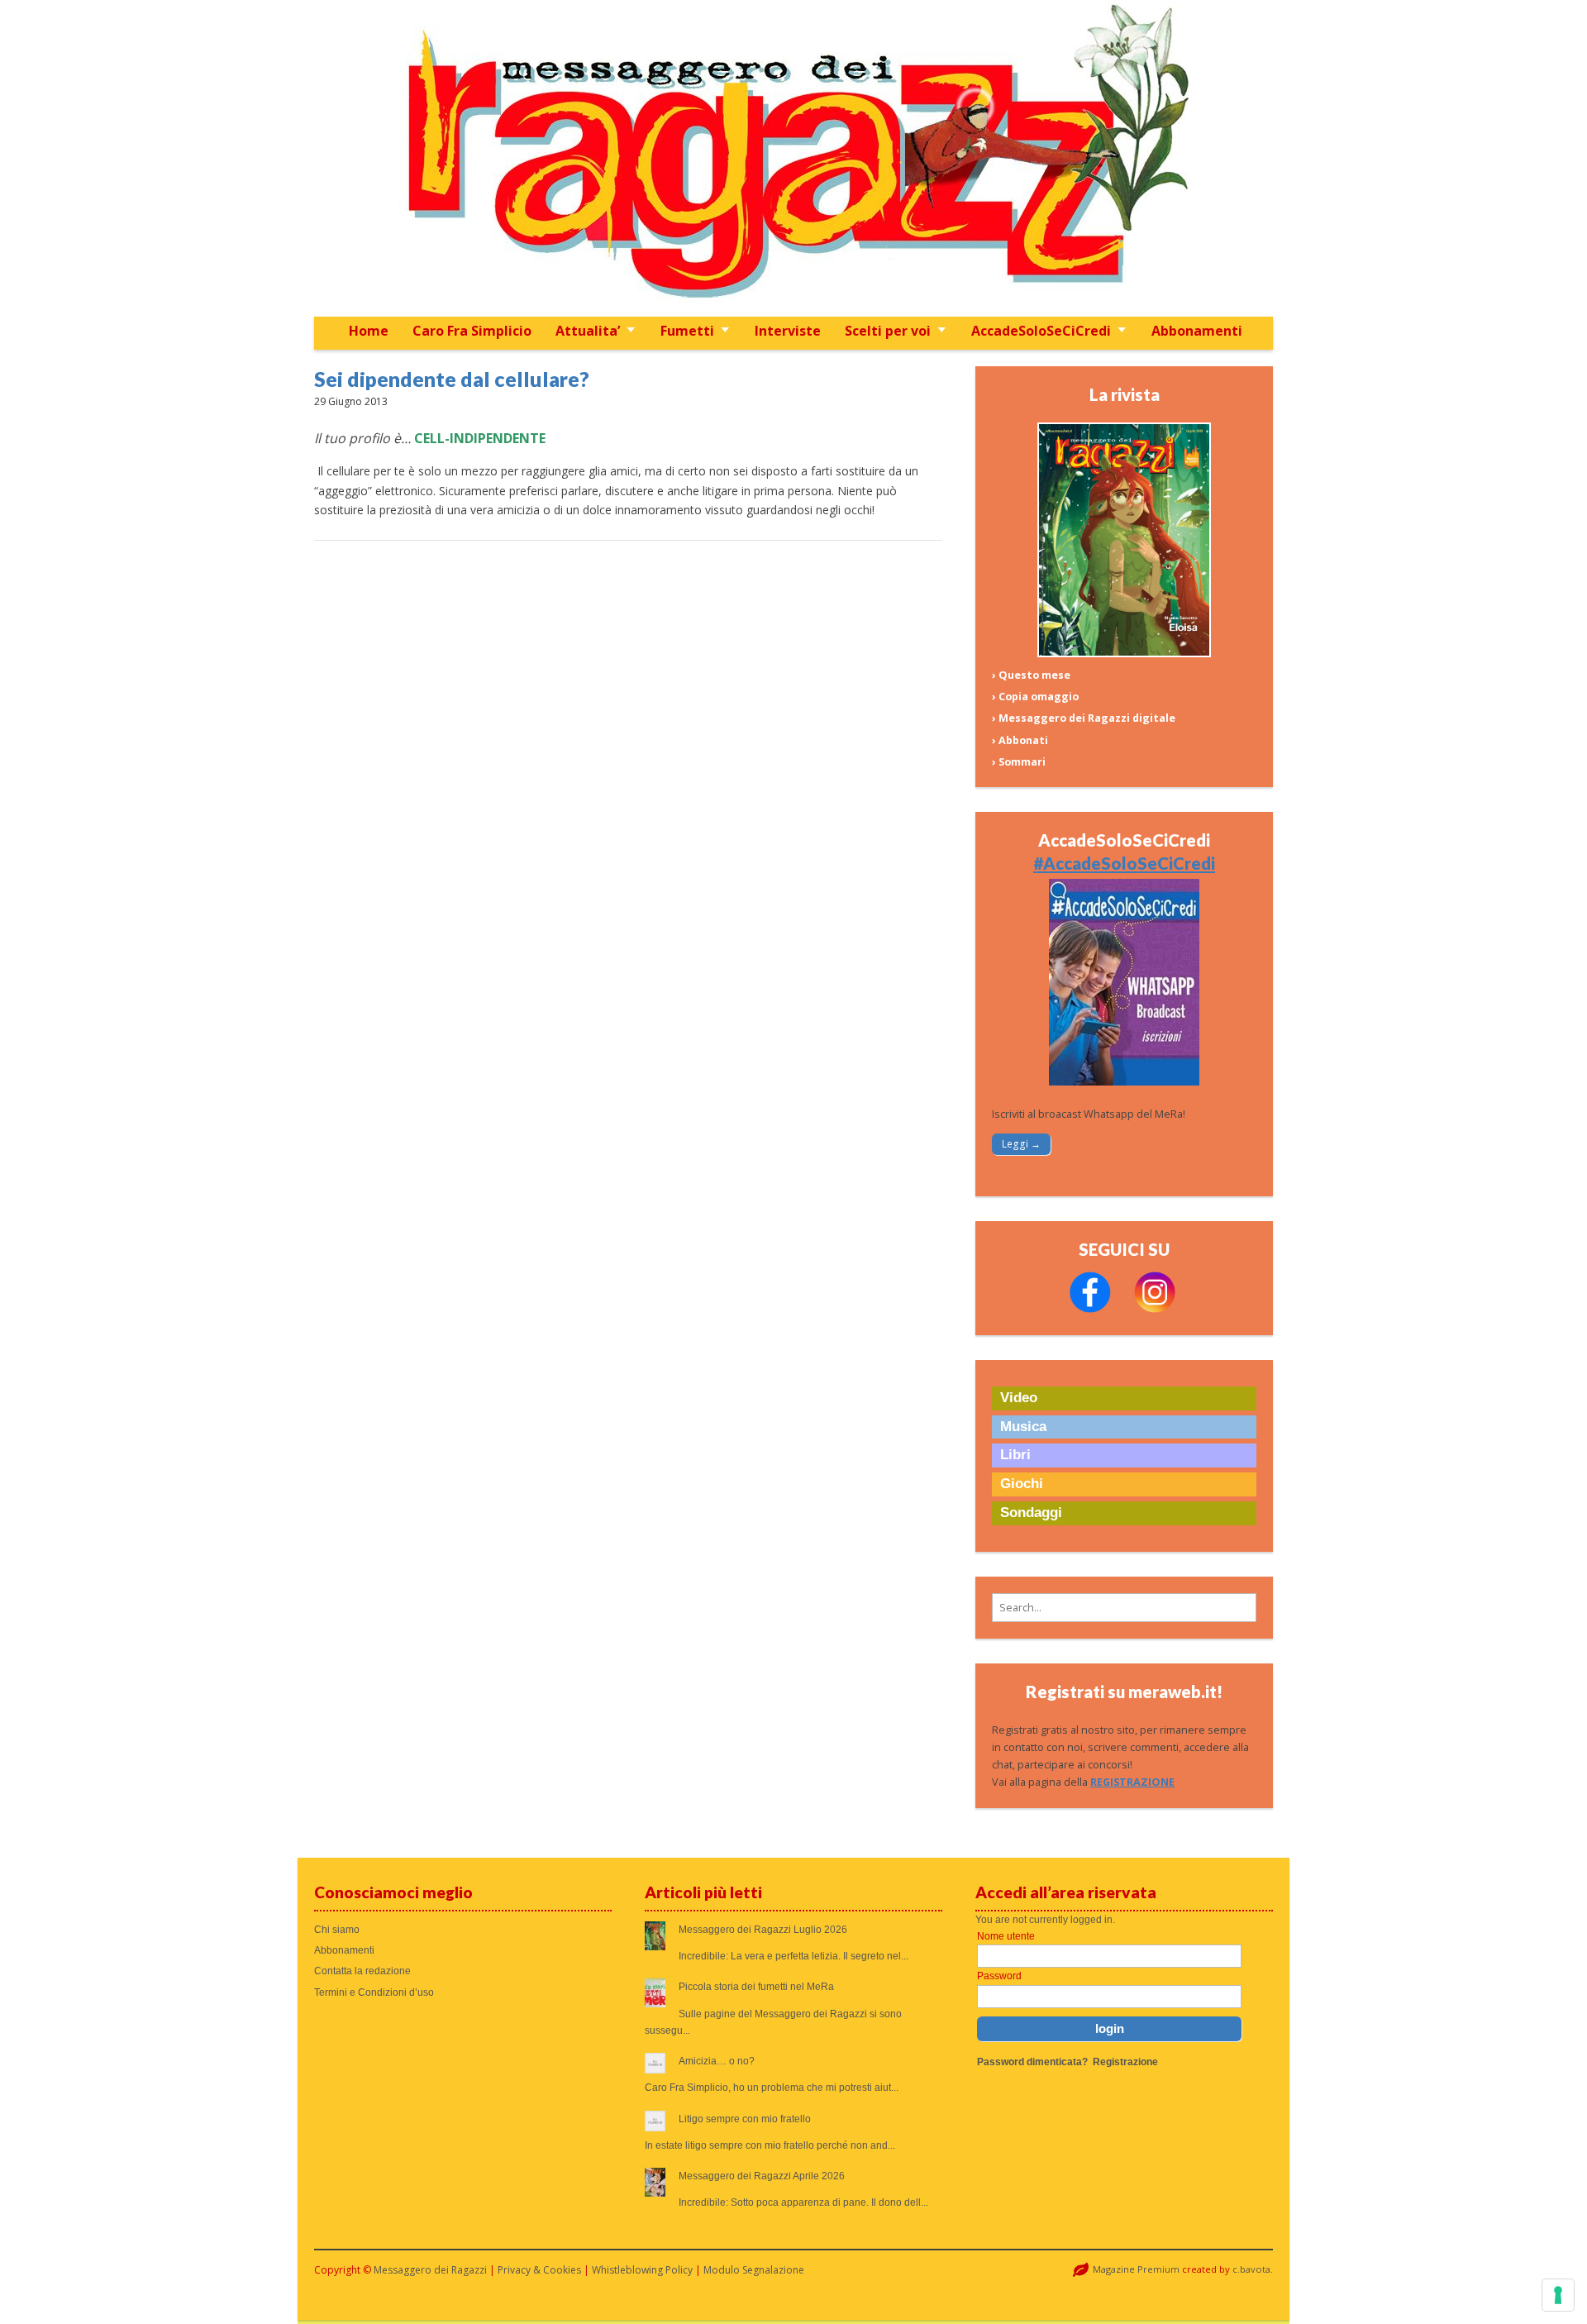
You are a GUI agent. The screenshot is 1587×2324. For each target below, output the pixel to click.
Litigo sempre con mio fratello (745, 2119)
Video (1019, 1398)
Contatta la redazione (362, 1971)
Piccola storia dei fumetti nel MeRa (756, 1987)
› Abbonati (1020, 740)
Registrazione (1125, 2062)
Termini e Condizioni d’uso (374, 1992)
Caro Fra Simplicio (472, 331)
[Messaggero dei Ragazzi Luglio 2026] (1124, 654)
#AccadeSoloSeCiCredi (1124, 863)
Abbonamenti (1197, 331)
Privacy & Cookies (539, 2270)
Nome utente (1006, 1936)
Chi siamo (337, 1930)
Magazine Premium (1136, 2269)
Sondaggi (1031, 1513)
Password (999, 1976)
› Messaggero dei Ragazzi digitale (1084, 718)
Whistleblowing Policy (642, 2270)
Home (369, 331)
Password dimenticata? (1032, 2062)
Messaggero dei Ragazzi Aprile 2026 (762, 2176)
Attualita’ (588, 331)
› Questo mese (1031, 675)
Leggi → (1021, 1144)
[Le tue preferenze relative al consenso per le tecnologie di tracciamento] (1558, 2295)
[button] (1124, 1608)
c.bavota (1251, 2269)
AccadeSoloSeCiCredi (1041, 331)
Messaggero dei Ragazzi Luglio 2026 (763, 1930)
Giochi (1022, 1484)
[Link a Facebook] (1090, 1309)
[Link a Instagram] (1155, 1309)
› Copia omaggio (1035, 697)
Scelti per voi (888, 331)
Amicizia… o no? (717, 2061)
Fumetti (687, 331)
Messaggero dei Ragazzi (430, 2270)
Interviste (788, 331)
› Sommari (1019, 762)
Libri (1015, 1455)
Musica (1023, 1427)
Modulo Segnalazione (754, 2270)
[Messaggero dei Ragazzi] (793, 158)
